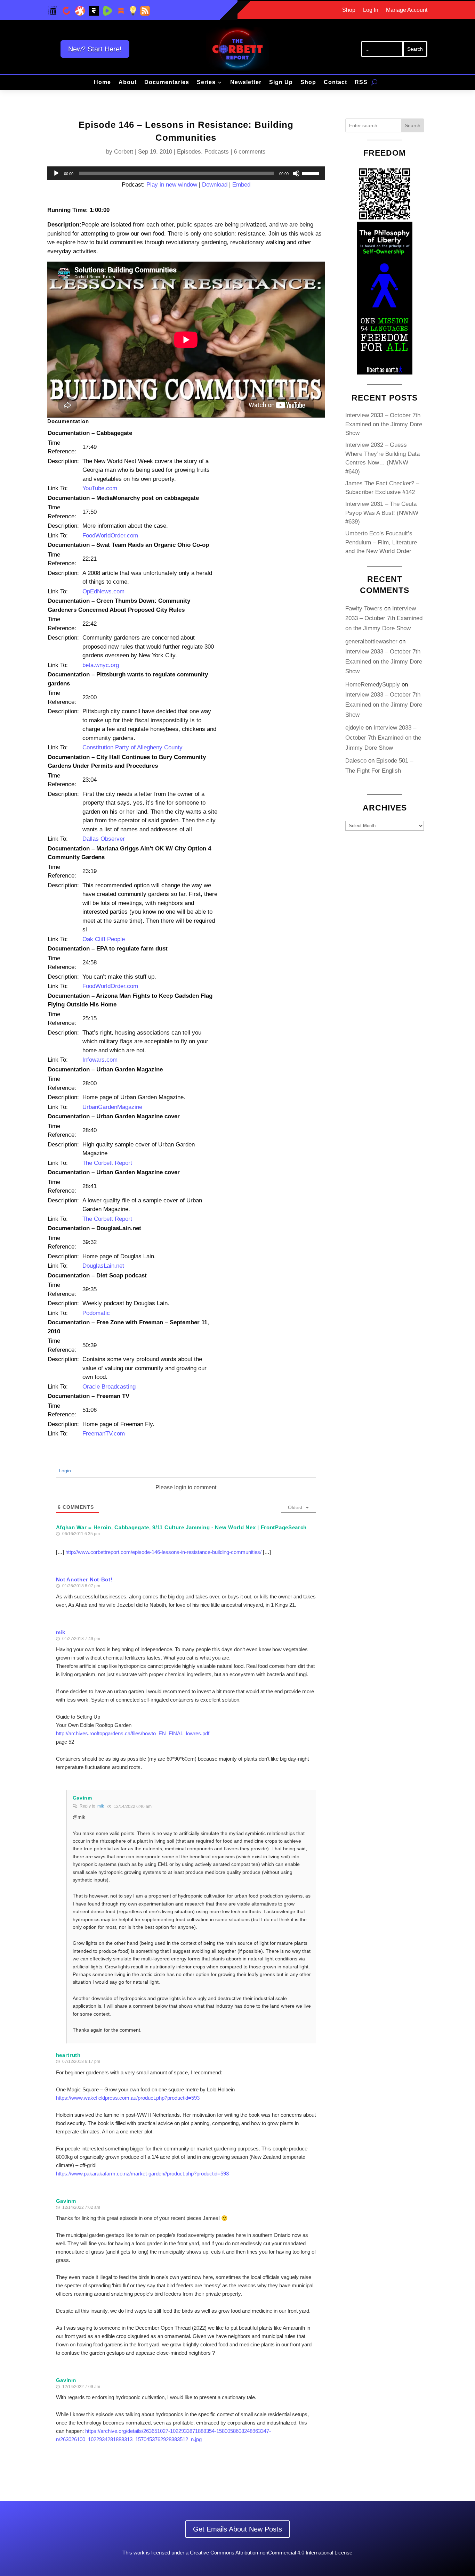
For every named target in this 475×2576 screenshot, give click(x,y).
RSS (361, 83)
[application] (186, 173)
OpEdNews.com (103, 591)
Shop (349, 10)
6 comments (250, 152)
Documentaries (167, 83)
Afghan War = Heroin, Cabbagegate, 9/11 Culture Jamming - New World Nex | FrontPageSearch (182, 1527)
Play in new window (172, 185)
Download (215, 185)
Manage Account (407, 10)
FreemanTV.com (104, 1434)
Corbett (124, 152)
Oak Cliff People (104, 939)
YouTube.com (100, 488)
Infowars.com (100, 1060)
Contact (335, 83)
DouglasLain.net (103, 1266)
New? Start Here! (95, 49)
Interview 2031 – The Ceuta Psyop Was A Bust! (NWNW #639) (382, 513)
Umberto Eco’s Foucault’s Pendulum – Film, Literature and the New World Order (381, 542)
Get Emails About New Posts (237, 2529)
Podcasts (217, 152)
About (128, 83)
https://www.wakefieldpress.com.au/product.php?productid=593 (128, 2098)
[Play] (56, 173)
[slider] (312, 173)
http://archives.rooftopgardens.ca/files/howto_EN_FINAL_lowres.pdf (133, 1733)
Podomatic (96, 1313)
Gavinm (82, 1798)
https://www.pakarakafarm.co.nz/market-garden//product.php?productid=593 (142, 2174)
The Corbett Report (107, 1163)
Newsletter (246, 83)
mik (101, 1806)
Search (413, 125)
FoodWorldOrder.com (110, 536)
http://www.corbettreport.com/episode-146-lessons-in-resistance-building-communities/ (163, 1552)
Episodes (189, 152)
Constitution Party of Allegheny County (132, 747)
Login (64, 1471)
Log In (371, 10)
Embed (241, 185)
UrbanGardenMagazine (112, 1107)
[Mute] (296, 173)
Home (102, 83)
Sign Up (281, 83)
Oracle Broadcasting (109, 1387)
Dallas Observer (104, 839)
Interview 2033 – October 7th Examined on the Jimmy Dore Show (384, 424)
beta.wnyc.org (101, 665)
